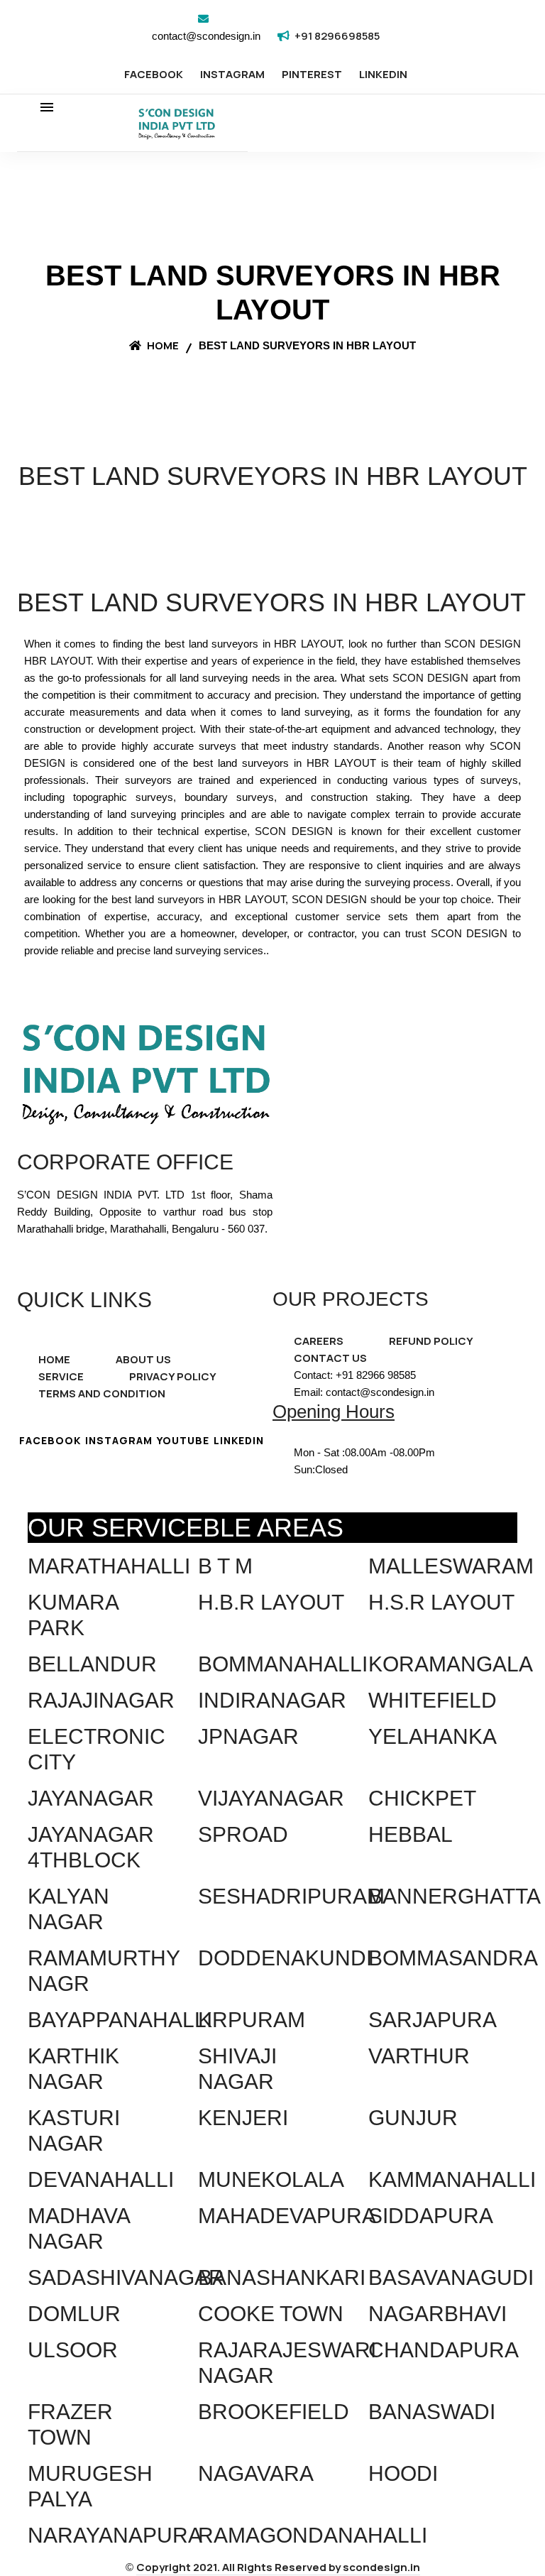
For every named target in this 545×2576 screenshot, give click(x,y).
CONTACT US (330, 1358)
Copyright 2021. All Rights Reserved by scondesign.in (278, 2567)
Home (162, 345)
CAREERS (319, 1341)
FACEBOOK (154, 74)
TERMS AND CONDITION (102, 1393)
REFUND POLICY (431, 1341)
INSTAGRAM (232, 74)
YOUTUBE (183, 1440)
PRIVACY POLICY (173, 1376)
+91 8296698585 (337, 36)
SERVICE (61, 1376)
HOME (54, 1359)
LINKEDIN (383, 74)
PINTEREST (312, 74)
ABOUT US (143, 1359)
